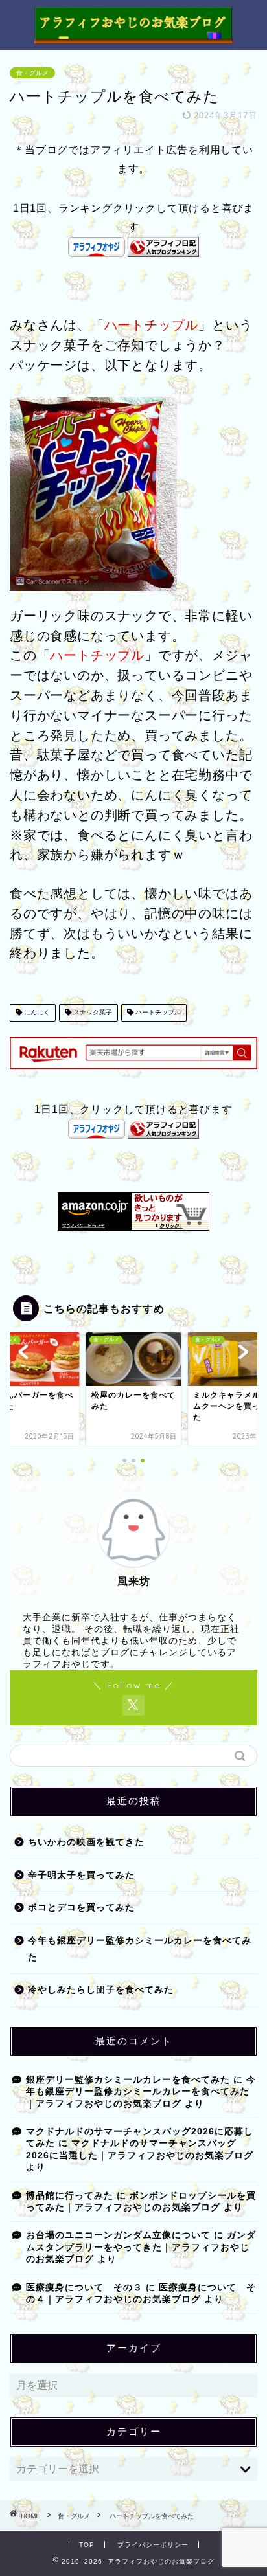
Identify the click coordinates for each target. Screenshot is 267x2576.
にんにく (36, 1013)
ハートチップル (157, 1013)
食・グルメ (32, 73)
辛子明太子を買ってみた (81, 1875)
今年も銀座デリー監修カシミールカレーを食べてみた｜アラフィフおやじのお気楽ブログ (141, 2092)
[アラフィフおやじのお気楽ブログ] (134, 38)
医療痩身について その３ (84, 2288)
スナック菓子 (92, 1013)
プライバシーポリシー (153, 2545)
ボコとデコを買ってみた (81, 1908)
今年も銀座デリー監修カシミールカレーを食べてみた (140, 1949)
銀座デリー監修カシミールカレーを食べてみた (128, 2080)
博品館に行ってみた (70, 2196)
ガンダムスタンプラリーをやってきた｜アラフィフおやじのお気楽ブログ (141, 2247)
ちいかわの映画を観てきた (86, 1842)
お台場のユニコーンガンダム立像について (118, 2235)
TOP (87, 2545)
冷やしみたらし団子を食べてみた (101, 1990)
